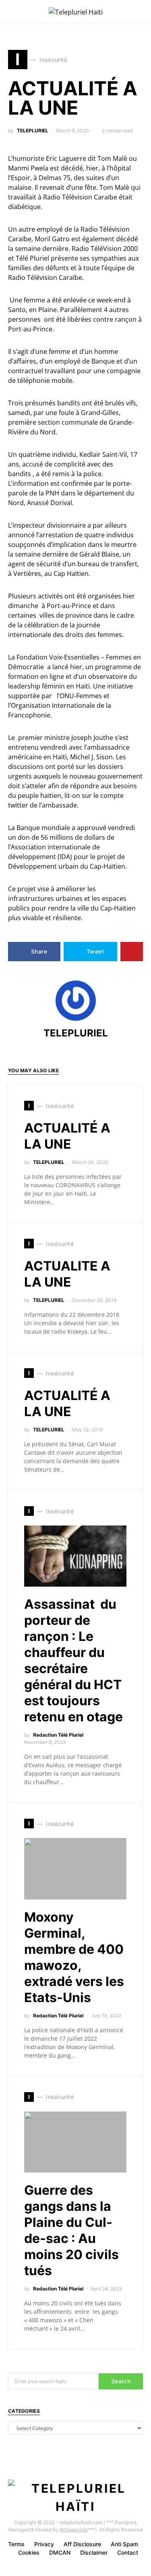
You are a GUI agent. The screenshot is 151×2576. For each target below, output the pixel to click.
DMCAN (60, 2552)
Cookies (29, 2552)
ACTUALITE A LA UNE (67, 1274)
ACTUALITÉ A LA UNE (67, 1136)
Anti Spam (124, 2544)
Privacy (44, 2544)
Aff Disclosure (82, 2544)
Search (121, 2381)
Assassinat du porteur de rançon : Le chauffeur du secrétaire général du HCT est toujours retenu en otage (73, 1660)
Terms (16, 2544)
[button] (141, 12)
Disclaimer (94, 2552)
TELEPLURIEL (33, 131)
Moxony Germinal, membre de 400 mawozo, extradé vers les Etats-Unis (74, 1957)
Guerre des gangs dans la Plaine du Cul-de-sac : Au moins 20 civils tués (71, 2230)
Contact (128, 2552)
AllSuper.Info (74, 2530)
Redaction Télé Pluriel (58, 1735)
